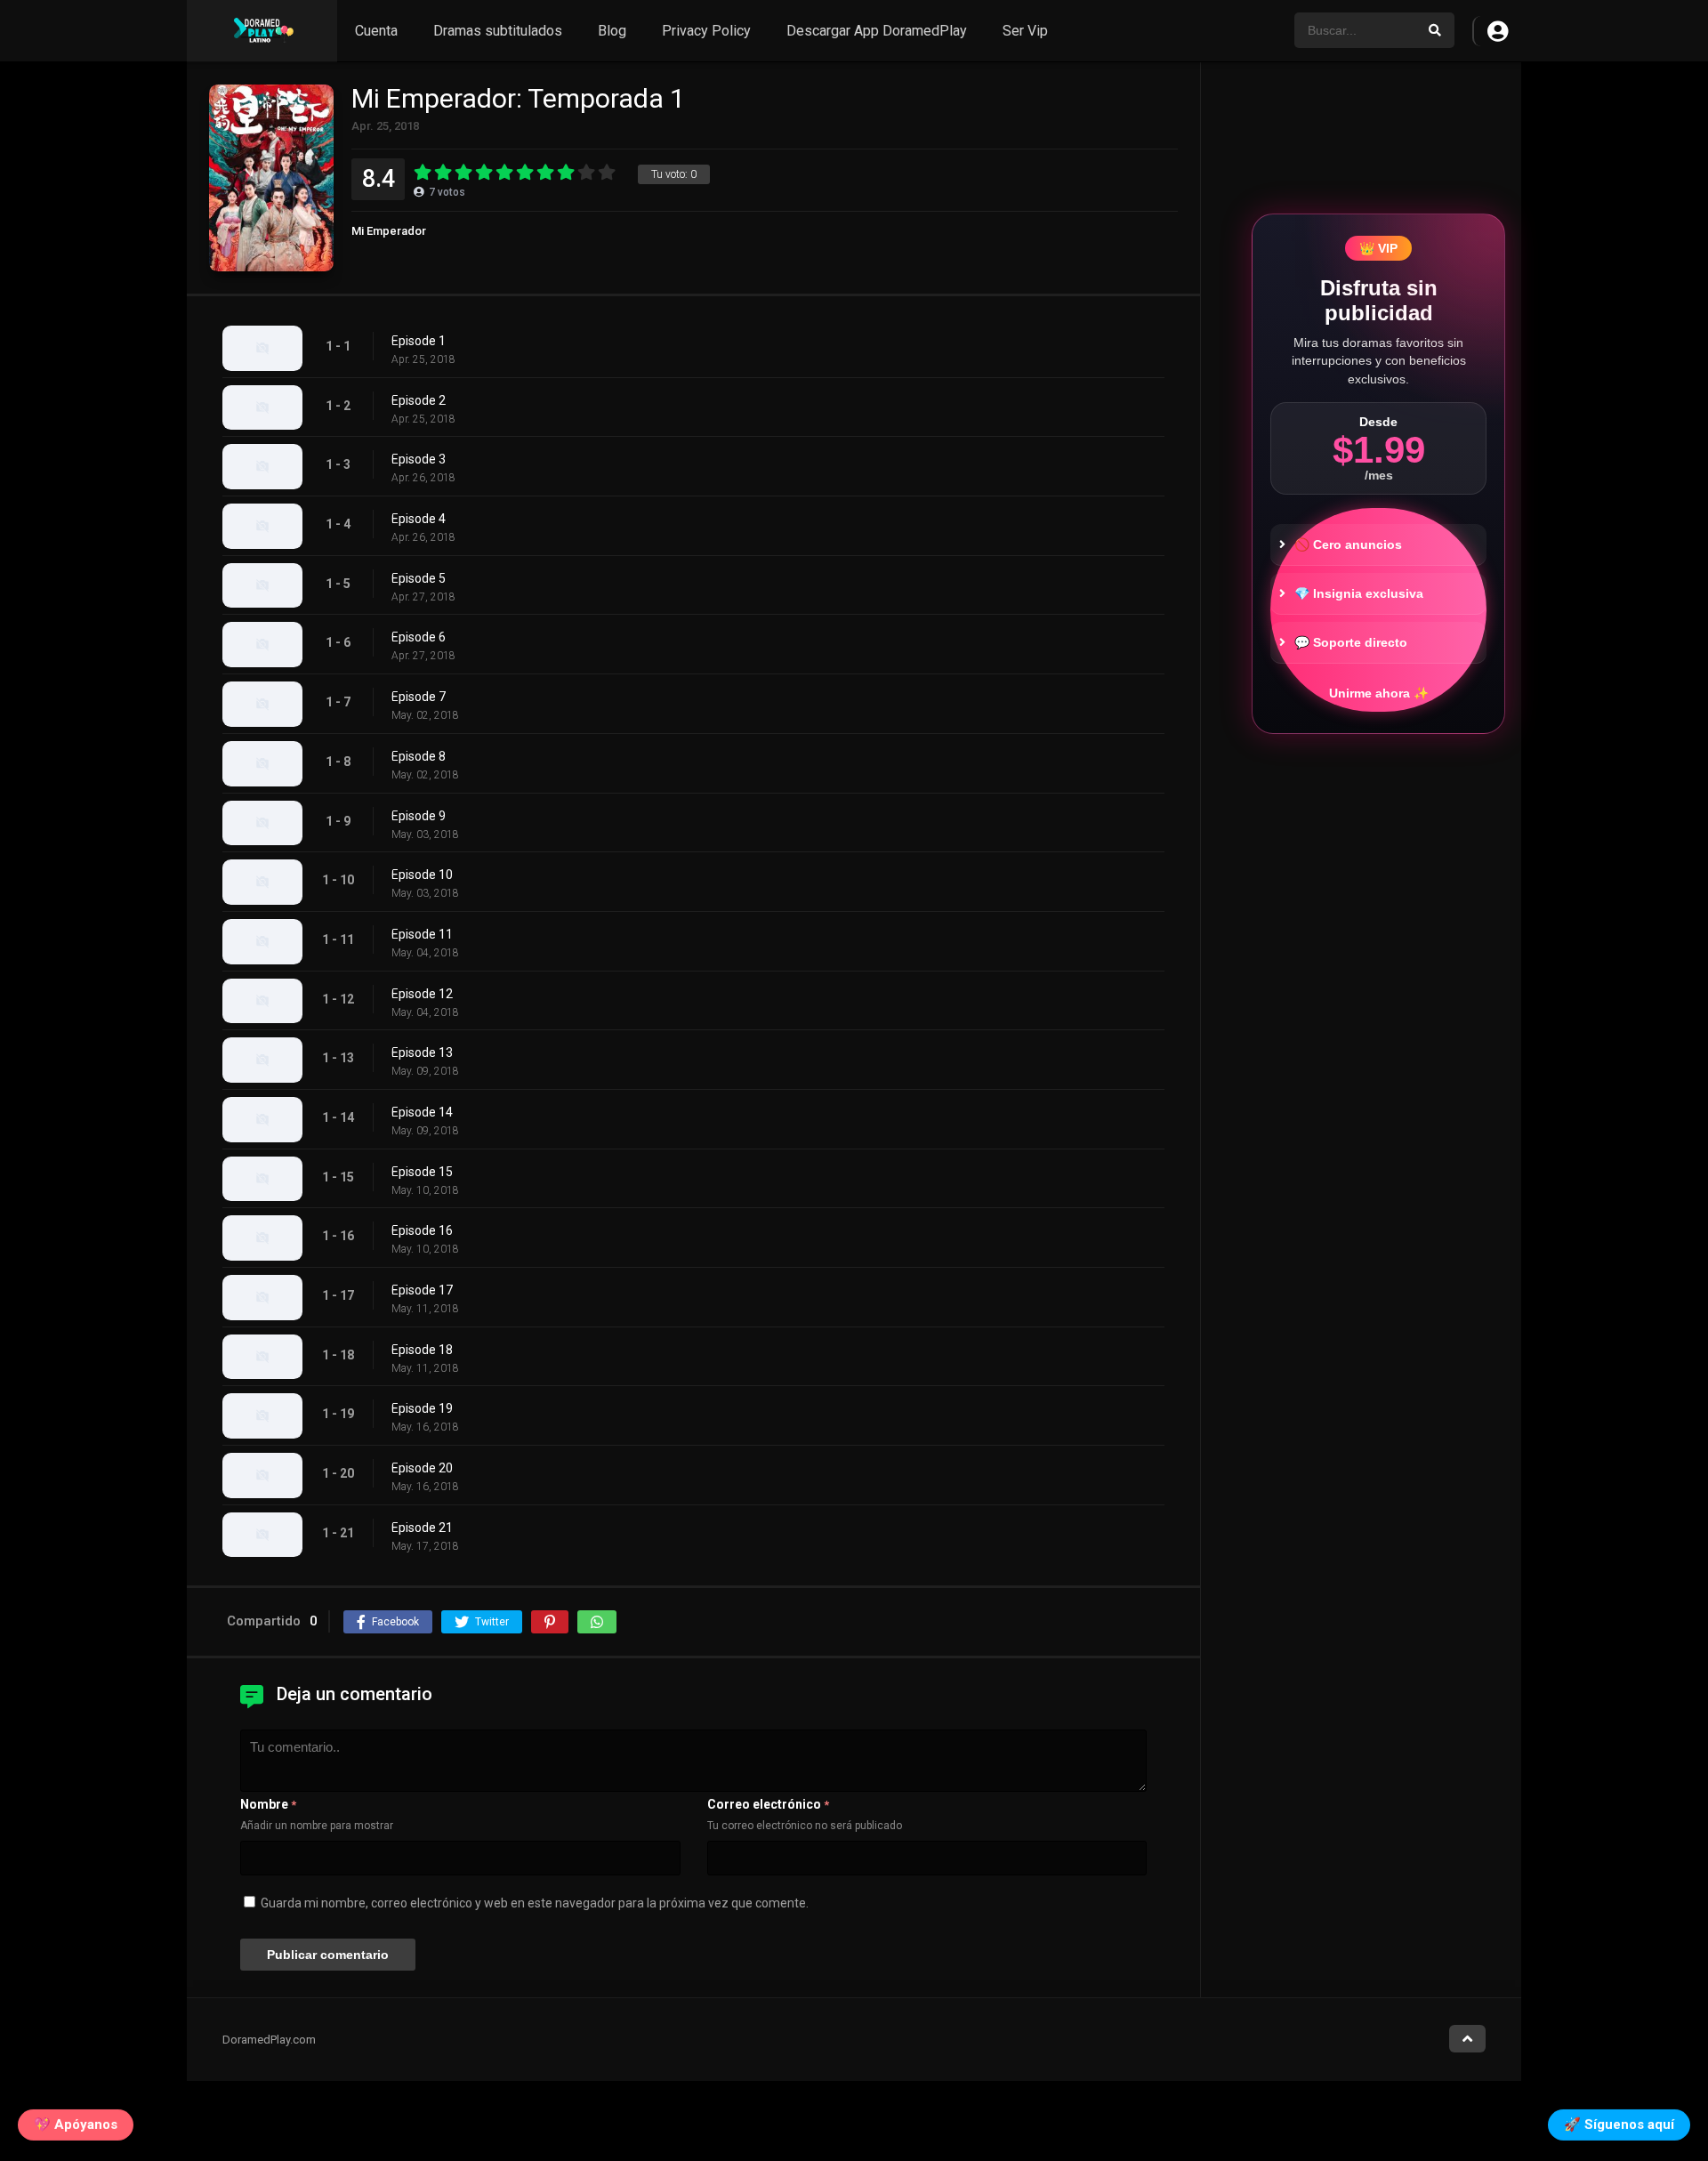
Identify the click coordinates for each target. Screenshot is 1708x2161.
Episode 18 (422, 1350)
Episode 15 (422, 1172)
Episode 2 (419, 400)
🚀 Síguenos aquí (1619, 2123)
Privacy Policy (706, 31)
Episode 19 (422, 1408)
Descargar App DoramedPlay (877, 31)
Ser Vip (1025, 31)
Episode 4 (419, 519)
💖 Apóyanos (76, 2123)
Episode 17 (422, 1290)
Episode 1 (419, 341)
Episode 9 (419, 816)
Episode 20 (422, 1468)
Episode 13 (422, 1052)
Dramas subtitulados (498, 31)
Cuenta (376, 31)
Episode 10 (422, 875)
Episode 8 (419, 756)
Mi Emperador (389, 231)
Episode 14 (422, 1112)
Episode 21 (422, 1528)
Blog (612, 31)
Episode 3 (419, 459)
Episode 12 (422, 994)
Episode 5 (419, 578)
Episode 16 (422, 1230)
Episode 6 (419, 637)
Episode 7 (419, 697)
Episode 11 (422, 934)
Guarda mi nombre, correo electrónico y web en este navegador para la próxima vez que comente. (535, 1903)
